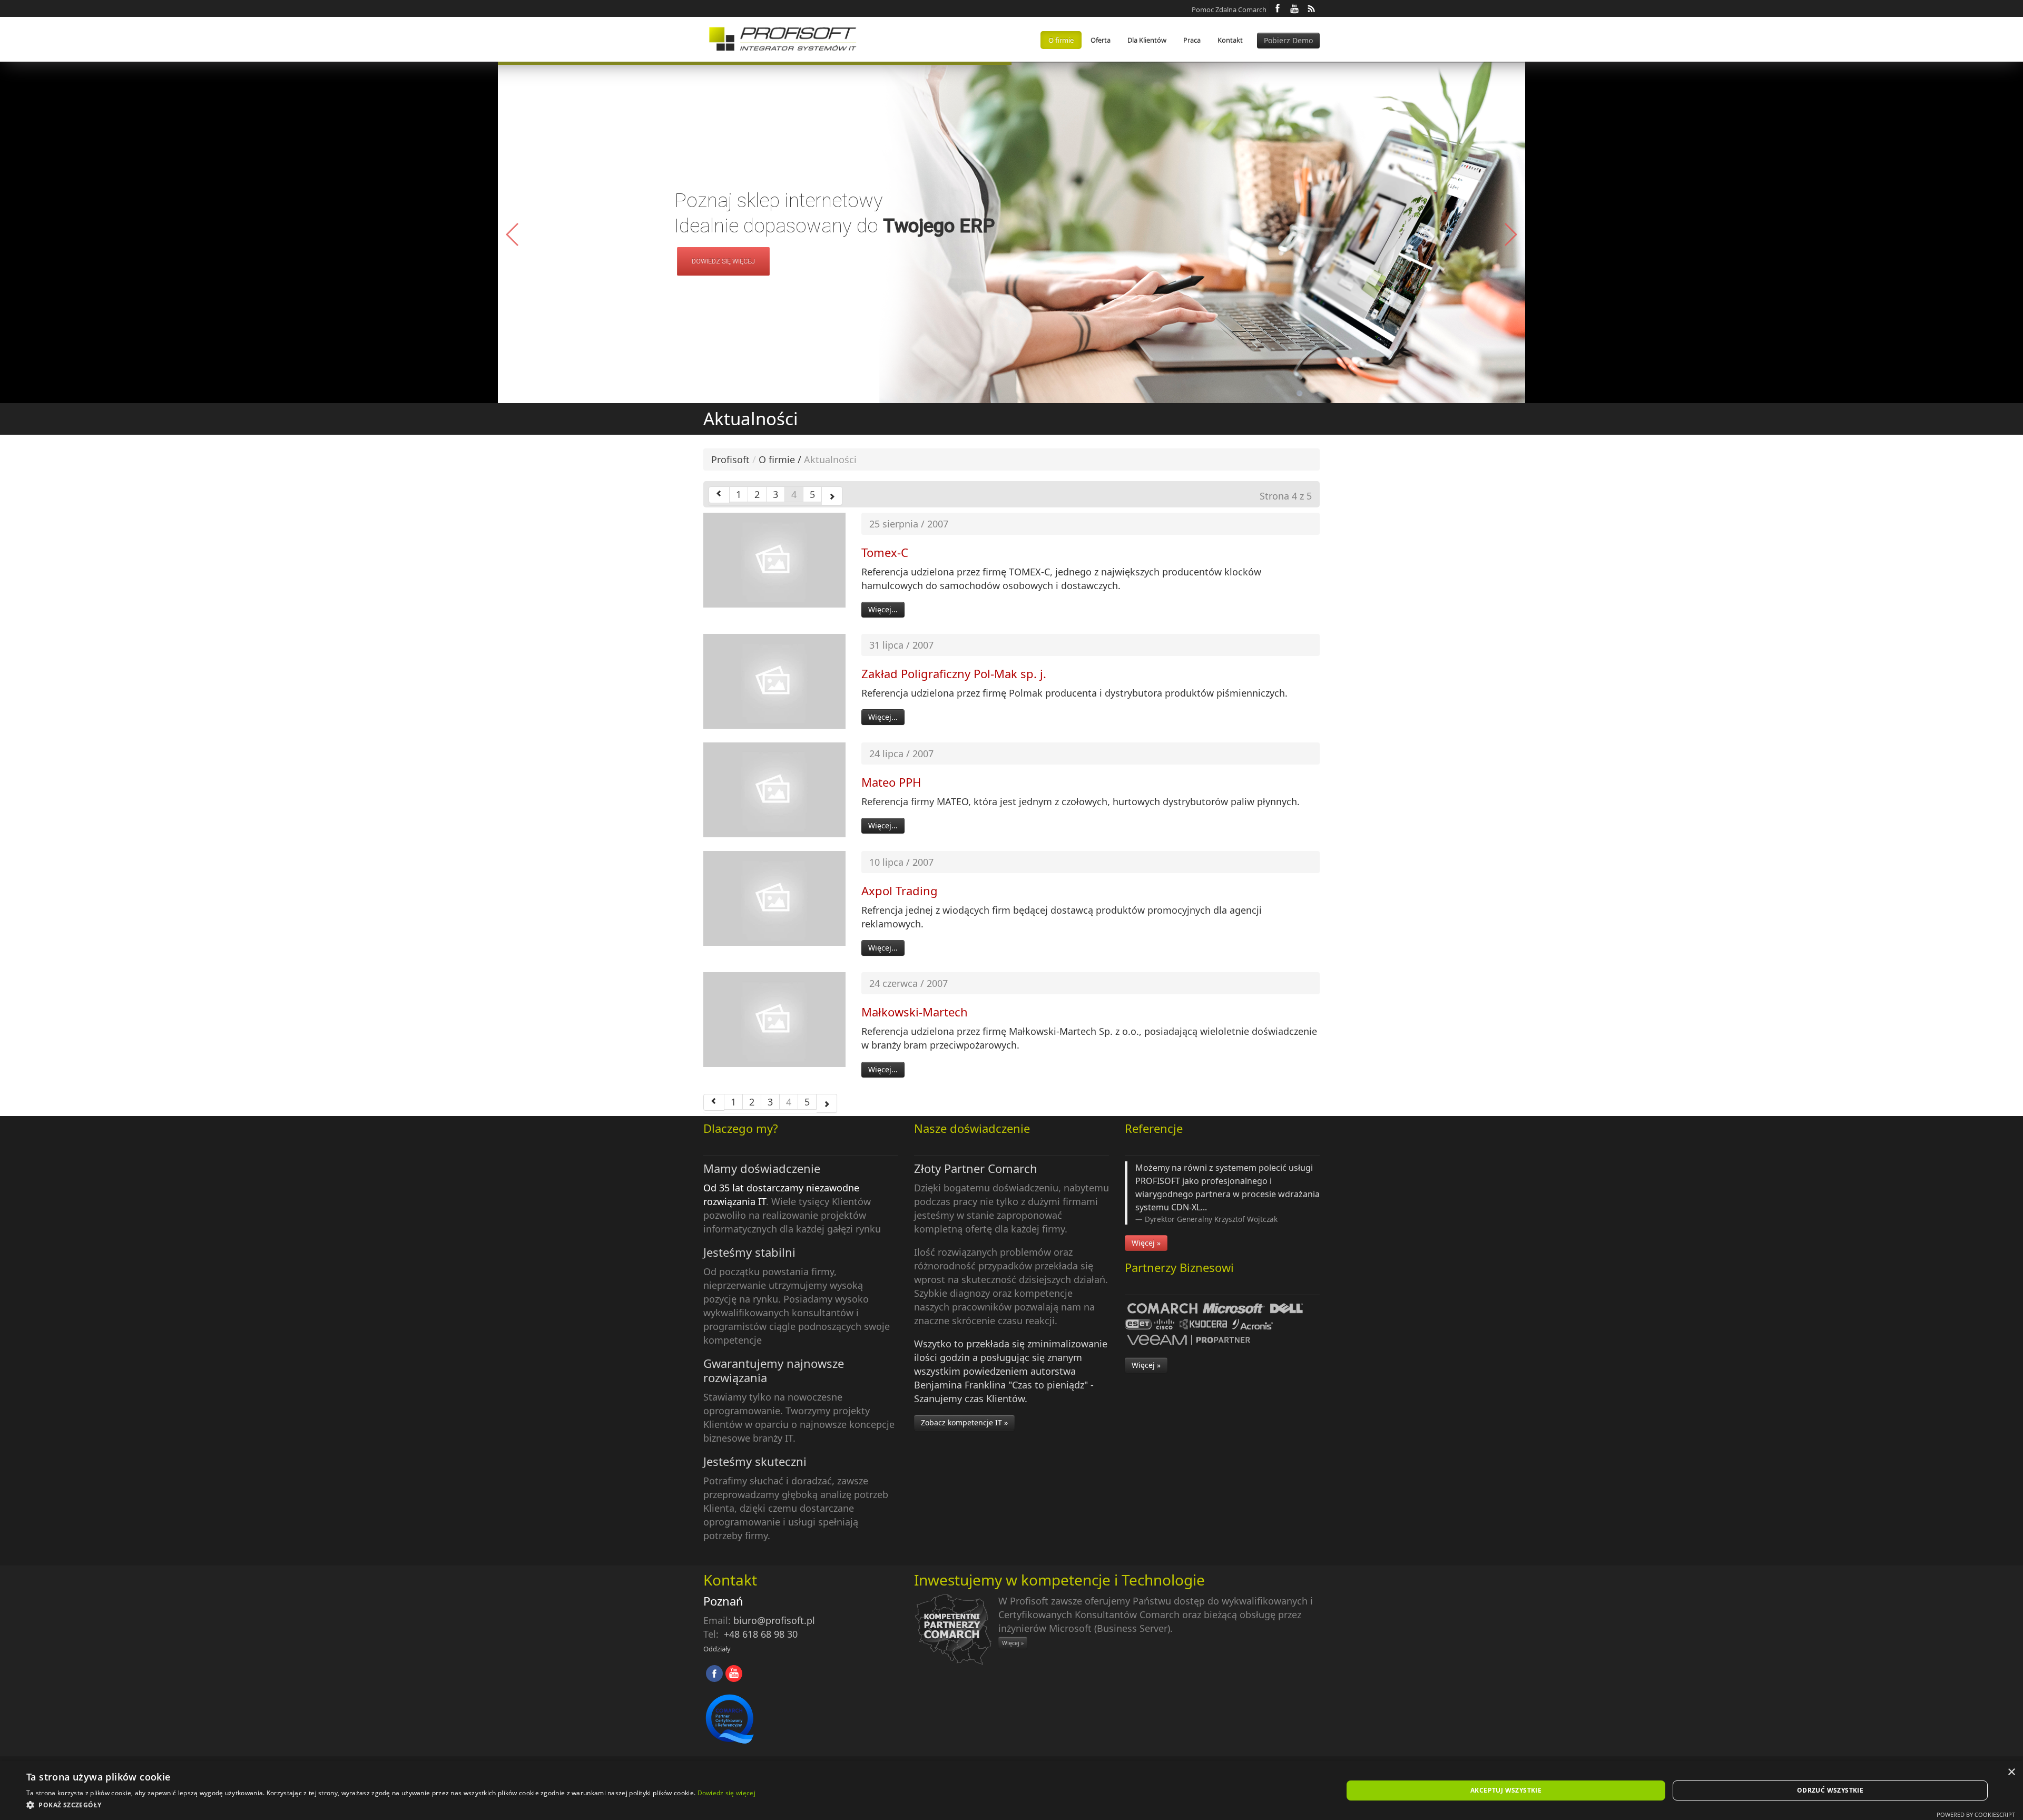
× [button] (2011, 1772)
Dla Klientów (1147, 40)
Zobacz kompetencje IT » (964, 1422)
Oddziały (717, 1649)
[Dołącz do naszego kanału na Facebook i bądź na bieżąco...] (1278, 8)
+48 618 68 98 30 (761, 1634)
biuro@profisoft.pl (774, 1620)
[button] (1510, 234)
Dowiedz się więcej (726, 1793)
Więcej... (883, 609)
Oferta (1101, 40)
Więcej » (1146, 1243)
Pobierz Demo (1288, 40)
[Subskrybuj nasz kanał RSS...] (1311, 8)
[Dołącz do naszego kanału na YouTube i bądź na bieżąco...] (1294, 8)
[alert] (1011, 1790)
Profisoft (730, 459)
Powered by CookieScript (1976, 1814)
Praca (1192, 40)
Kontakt (1230, 40)
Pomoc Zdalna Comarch (1229, 9)
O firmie (1061, 40)
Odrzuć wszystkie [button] (1830, 1790)
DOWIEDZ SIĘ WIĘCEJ (721, 261)
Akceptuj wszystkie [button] (1506, 1790)
